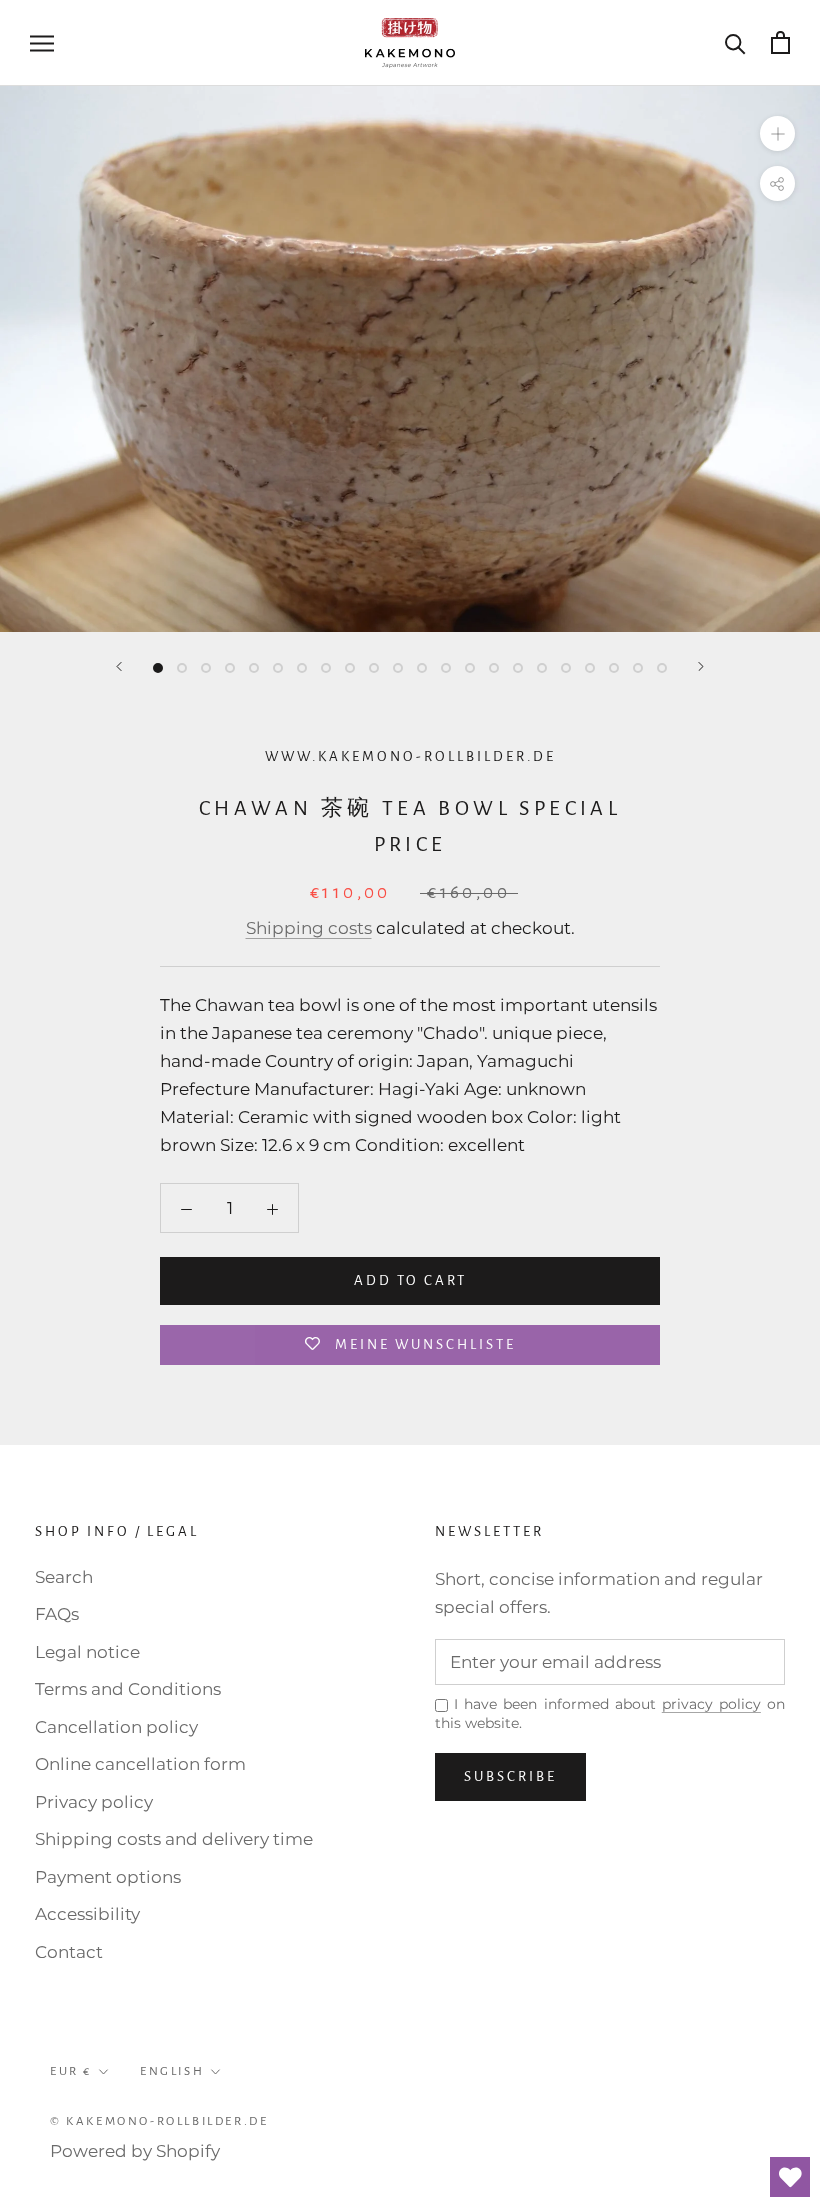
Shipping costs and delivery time (174, 1839)
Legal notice (87, 1652)
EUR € (71, 2071)
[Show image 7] (302, 668)
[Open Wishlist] (790, 2177)
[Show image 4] (230, 668)
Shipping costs (309, 928)
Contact (69, 1952)
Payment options (108, 1877)
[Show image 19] (590, 668)
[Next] (701, 666)
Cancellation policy (116, 1727)
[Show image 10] (374, 668)
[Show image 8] (326, 668)
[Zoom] (777, 132)
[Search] (735, 42)
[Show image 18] (566, 668)
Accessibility (87, 1914)
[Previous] (119, 666)
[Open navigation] (42, 43)
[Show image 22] (662, 668)
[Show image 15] (494, 668)
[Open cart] (780, 42)
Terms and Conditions (128, 1689)
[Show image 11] (398, 668)
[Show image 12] (422, 668)
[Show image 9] (350, 668)
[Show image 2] (182, 668)
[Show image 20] (614, 668)
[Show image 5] (254, 668)
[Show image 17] (542, 668)
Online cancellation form (140, 1764)
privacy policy (711, 1704)
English (172, 2071)
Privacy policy (94, 1802)
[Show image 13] (446, 668)
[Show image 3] (206, 668)
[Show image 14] (470, 668)
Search (64, 1577)
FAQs (57, 1614)
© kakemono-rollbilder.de (159, 2121)
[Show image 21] (638, 668)
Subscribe (510, 1776)
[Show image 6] (278, 668)
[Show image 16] (518, 668)
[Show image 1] (158, 668)
